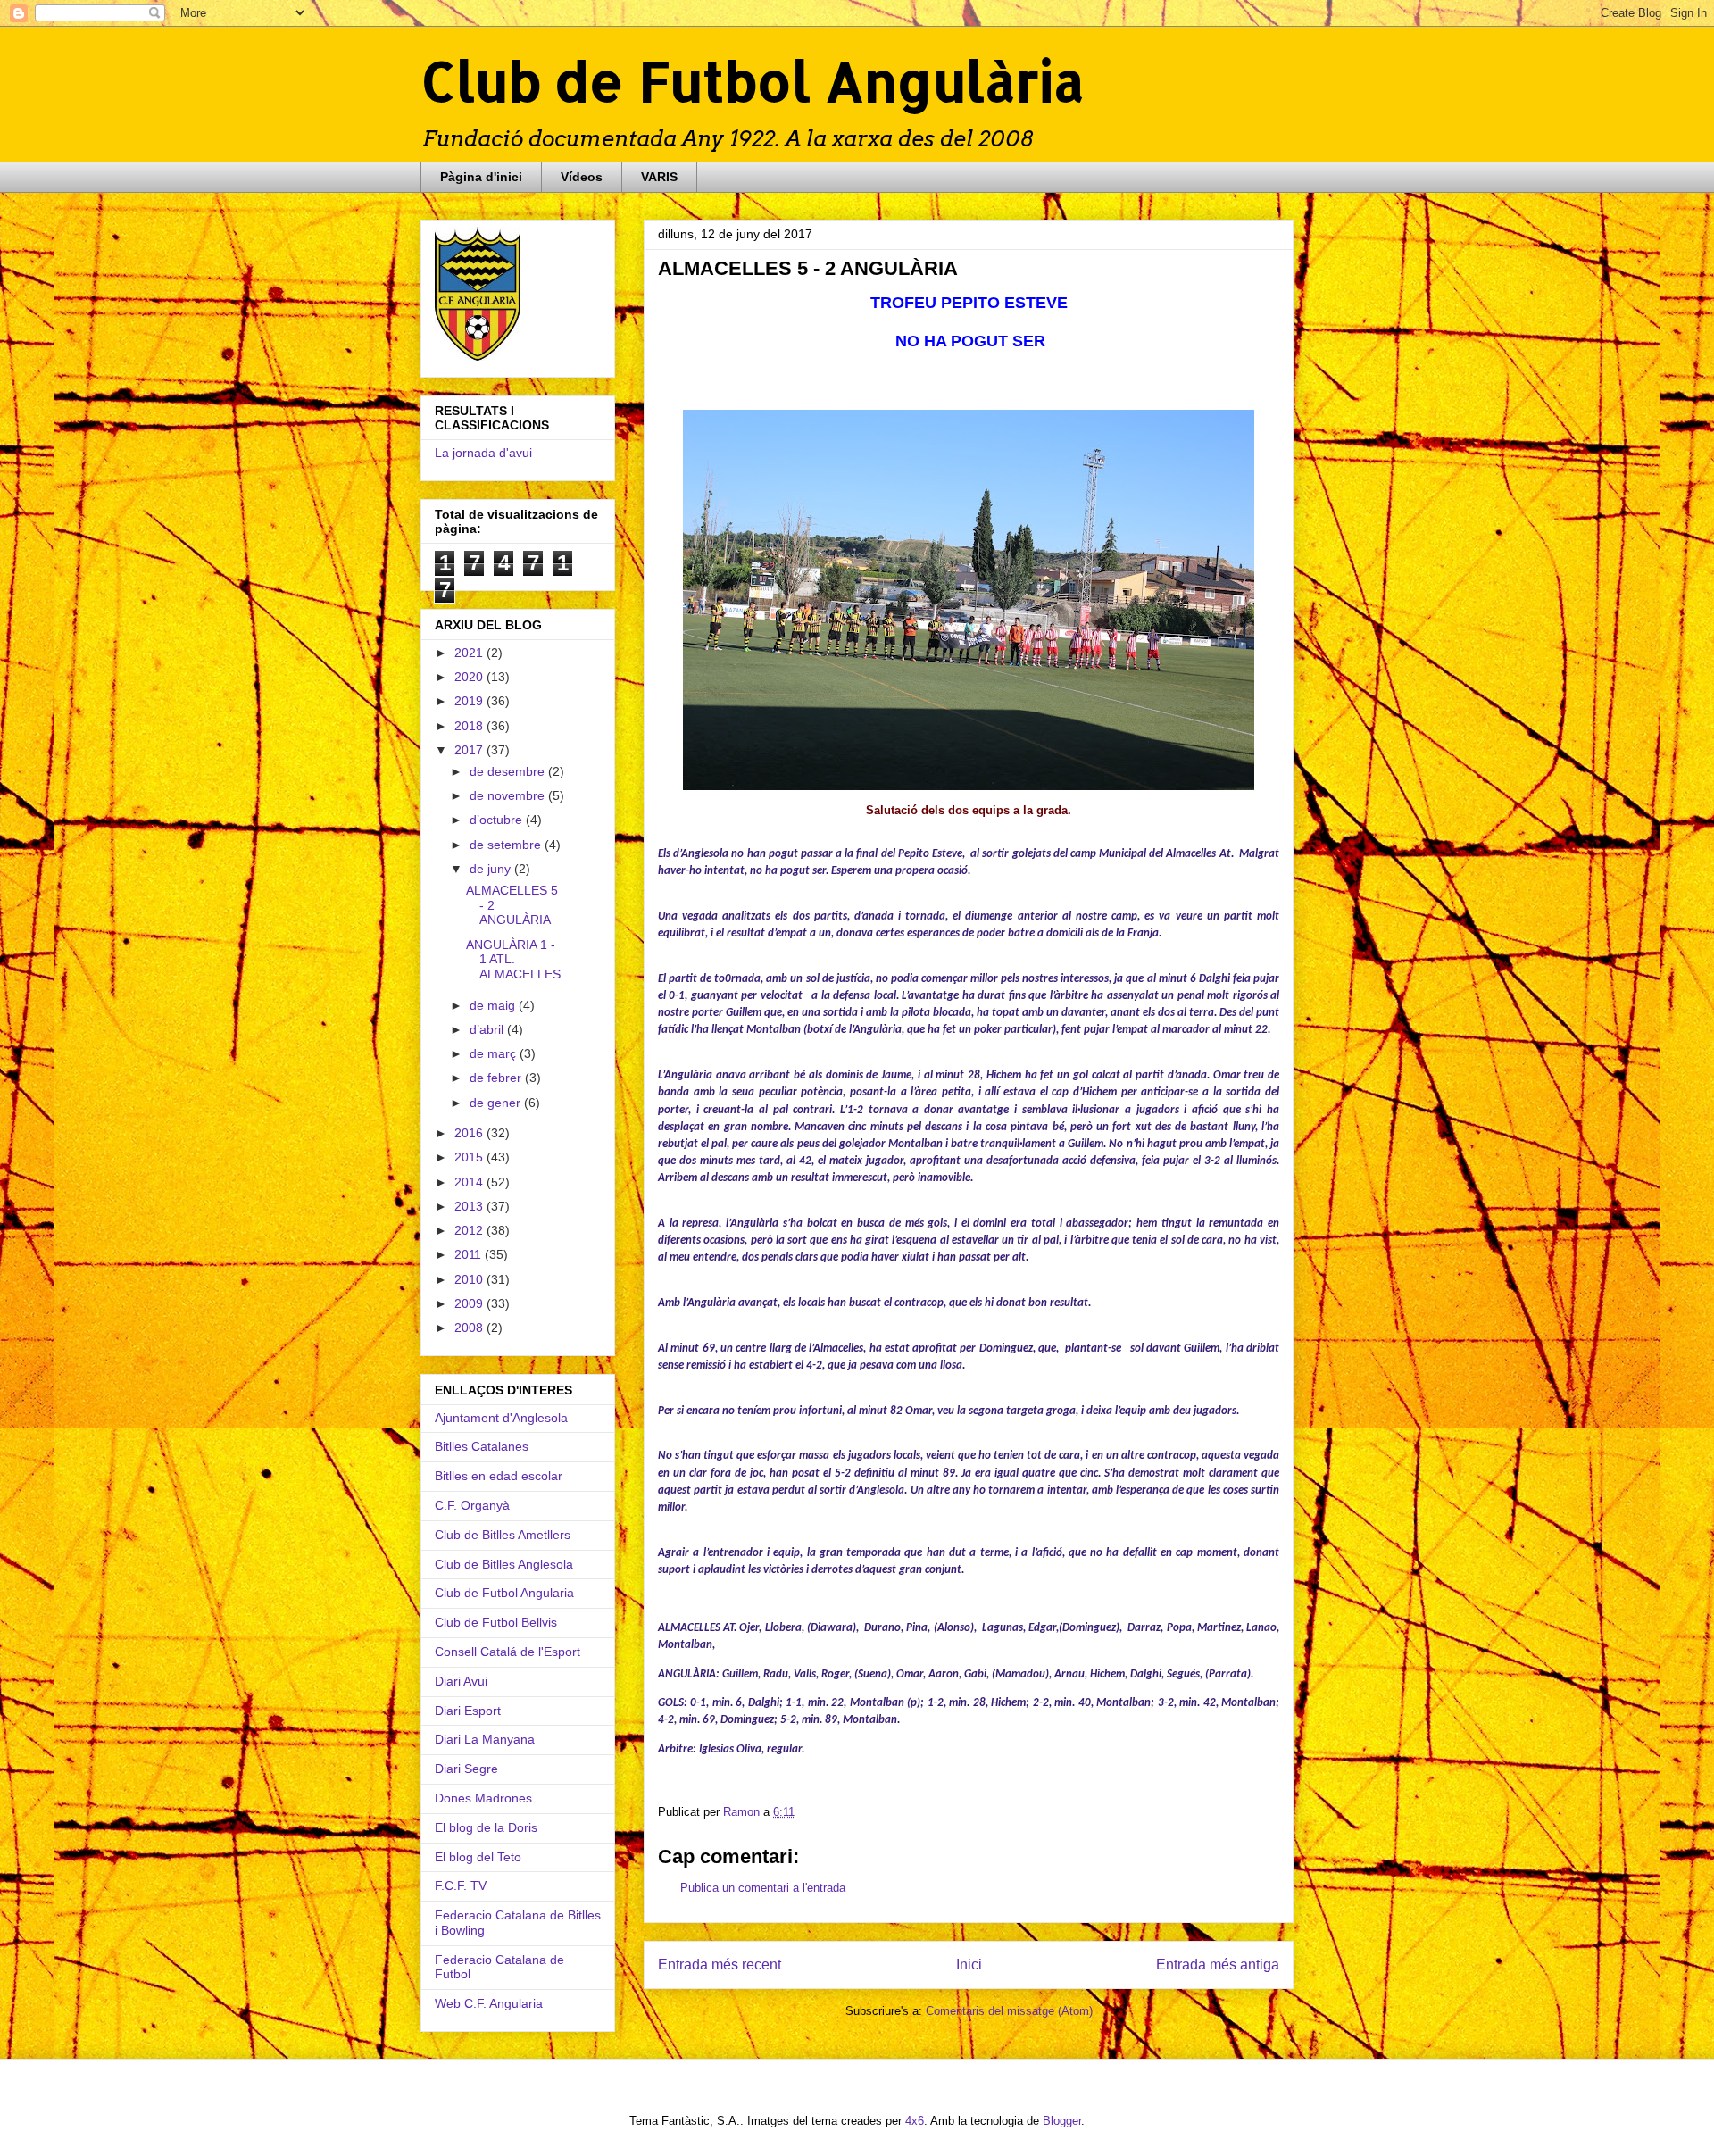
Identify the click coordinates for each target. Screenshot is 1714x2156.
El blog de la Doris (486, 1827)
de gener (497, 1103)
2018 (470, 726)
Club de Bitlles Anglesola (504, 1564)
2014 (470, 1182)
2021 (470, 653)
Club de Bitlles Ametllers (503, 1535)
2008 (470, 1328)
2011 (470, 1254)
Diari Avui (461, 1681)
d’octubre (498, 820)
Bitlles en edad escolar (499, 1476)
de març (495, 1053)
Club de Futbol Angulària (753, 81)
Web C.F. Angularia (489, 2003)
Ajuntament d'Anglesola (501, 1418)
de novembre (509, 795)
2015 (470, 1157)
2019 (470, 701)
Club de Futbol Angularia (504, 1593)
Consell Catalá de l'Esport (508, 1652)
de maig (494, 1005)
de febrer (497, 1078)
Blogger (1062, 2121)
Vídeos (582, 177)
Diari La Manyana (485, 1739)
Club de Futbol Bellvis (496, 1622)
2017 (470, 750)
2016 (470, 1133)
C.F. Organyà (472, 1505)
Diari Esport (468, 1711)
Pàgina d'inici (481, 177)
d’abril (488, 1029)
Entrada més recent (720, 1965)
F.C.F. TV (461, 1885)
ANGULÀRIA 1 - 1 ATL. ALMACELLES (513, 960)
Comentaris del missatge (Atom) (1009, 2011)
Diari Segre (466, 1769)
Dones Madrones (483, 1798)
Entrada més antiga (1218, 1965)
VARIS (659, 177)
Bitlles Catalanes (482, 1446)
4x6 (915, 2121)
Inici (969, 1965)
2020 (470, 677)
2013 (470, 1206)
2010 (470, 1279)
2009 (470, 1303)
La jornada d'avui (483, 453)
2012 (470, 1230)
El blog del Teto (478, 1857)
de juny (492, 869)
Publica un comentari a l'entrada (763, 1888)
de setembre (507, 845)
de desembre (509, 771)
